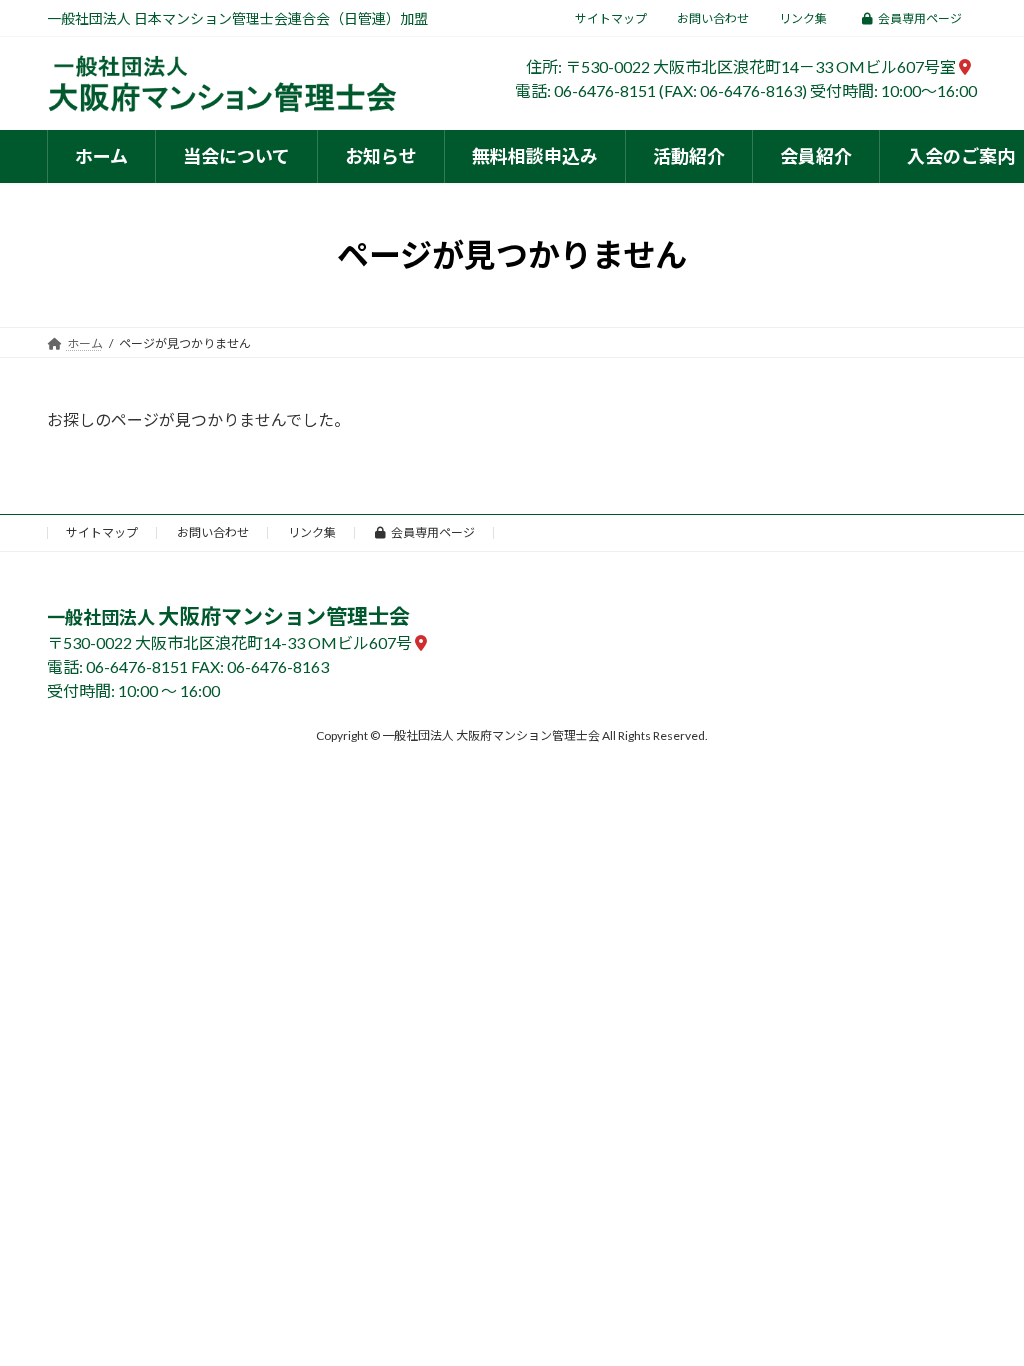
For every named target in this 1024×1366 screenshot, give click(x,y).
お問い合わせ (713, 18)
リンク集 (803, 18)
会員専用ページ (920, 18)
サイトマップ (611, 18)
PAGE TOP (980, 1306)
